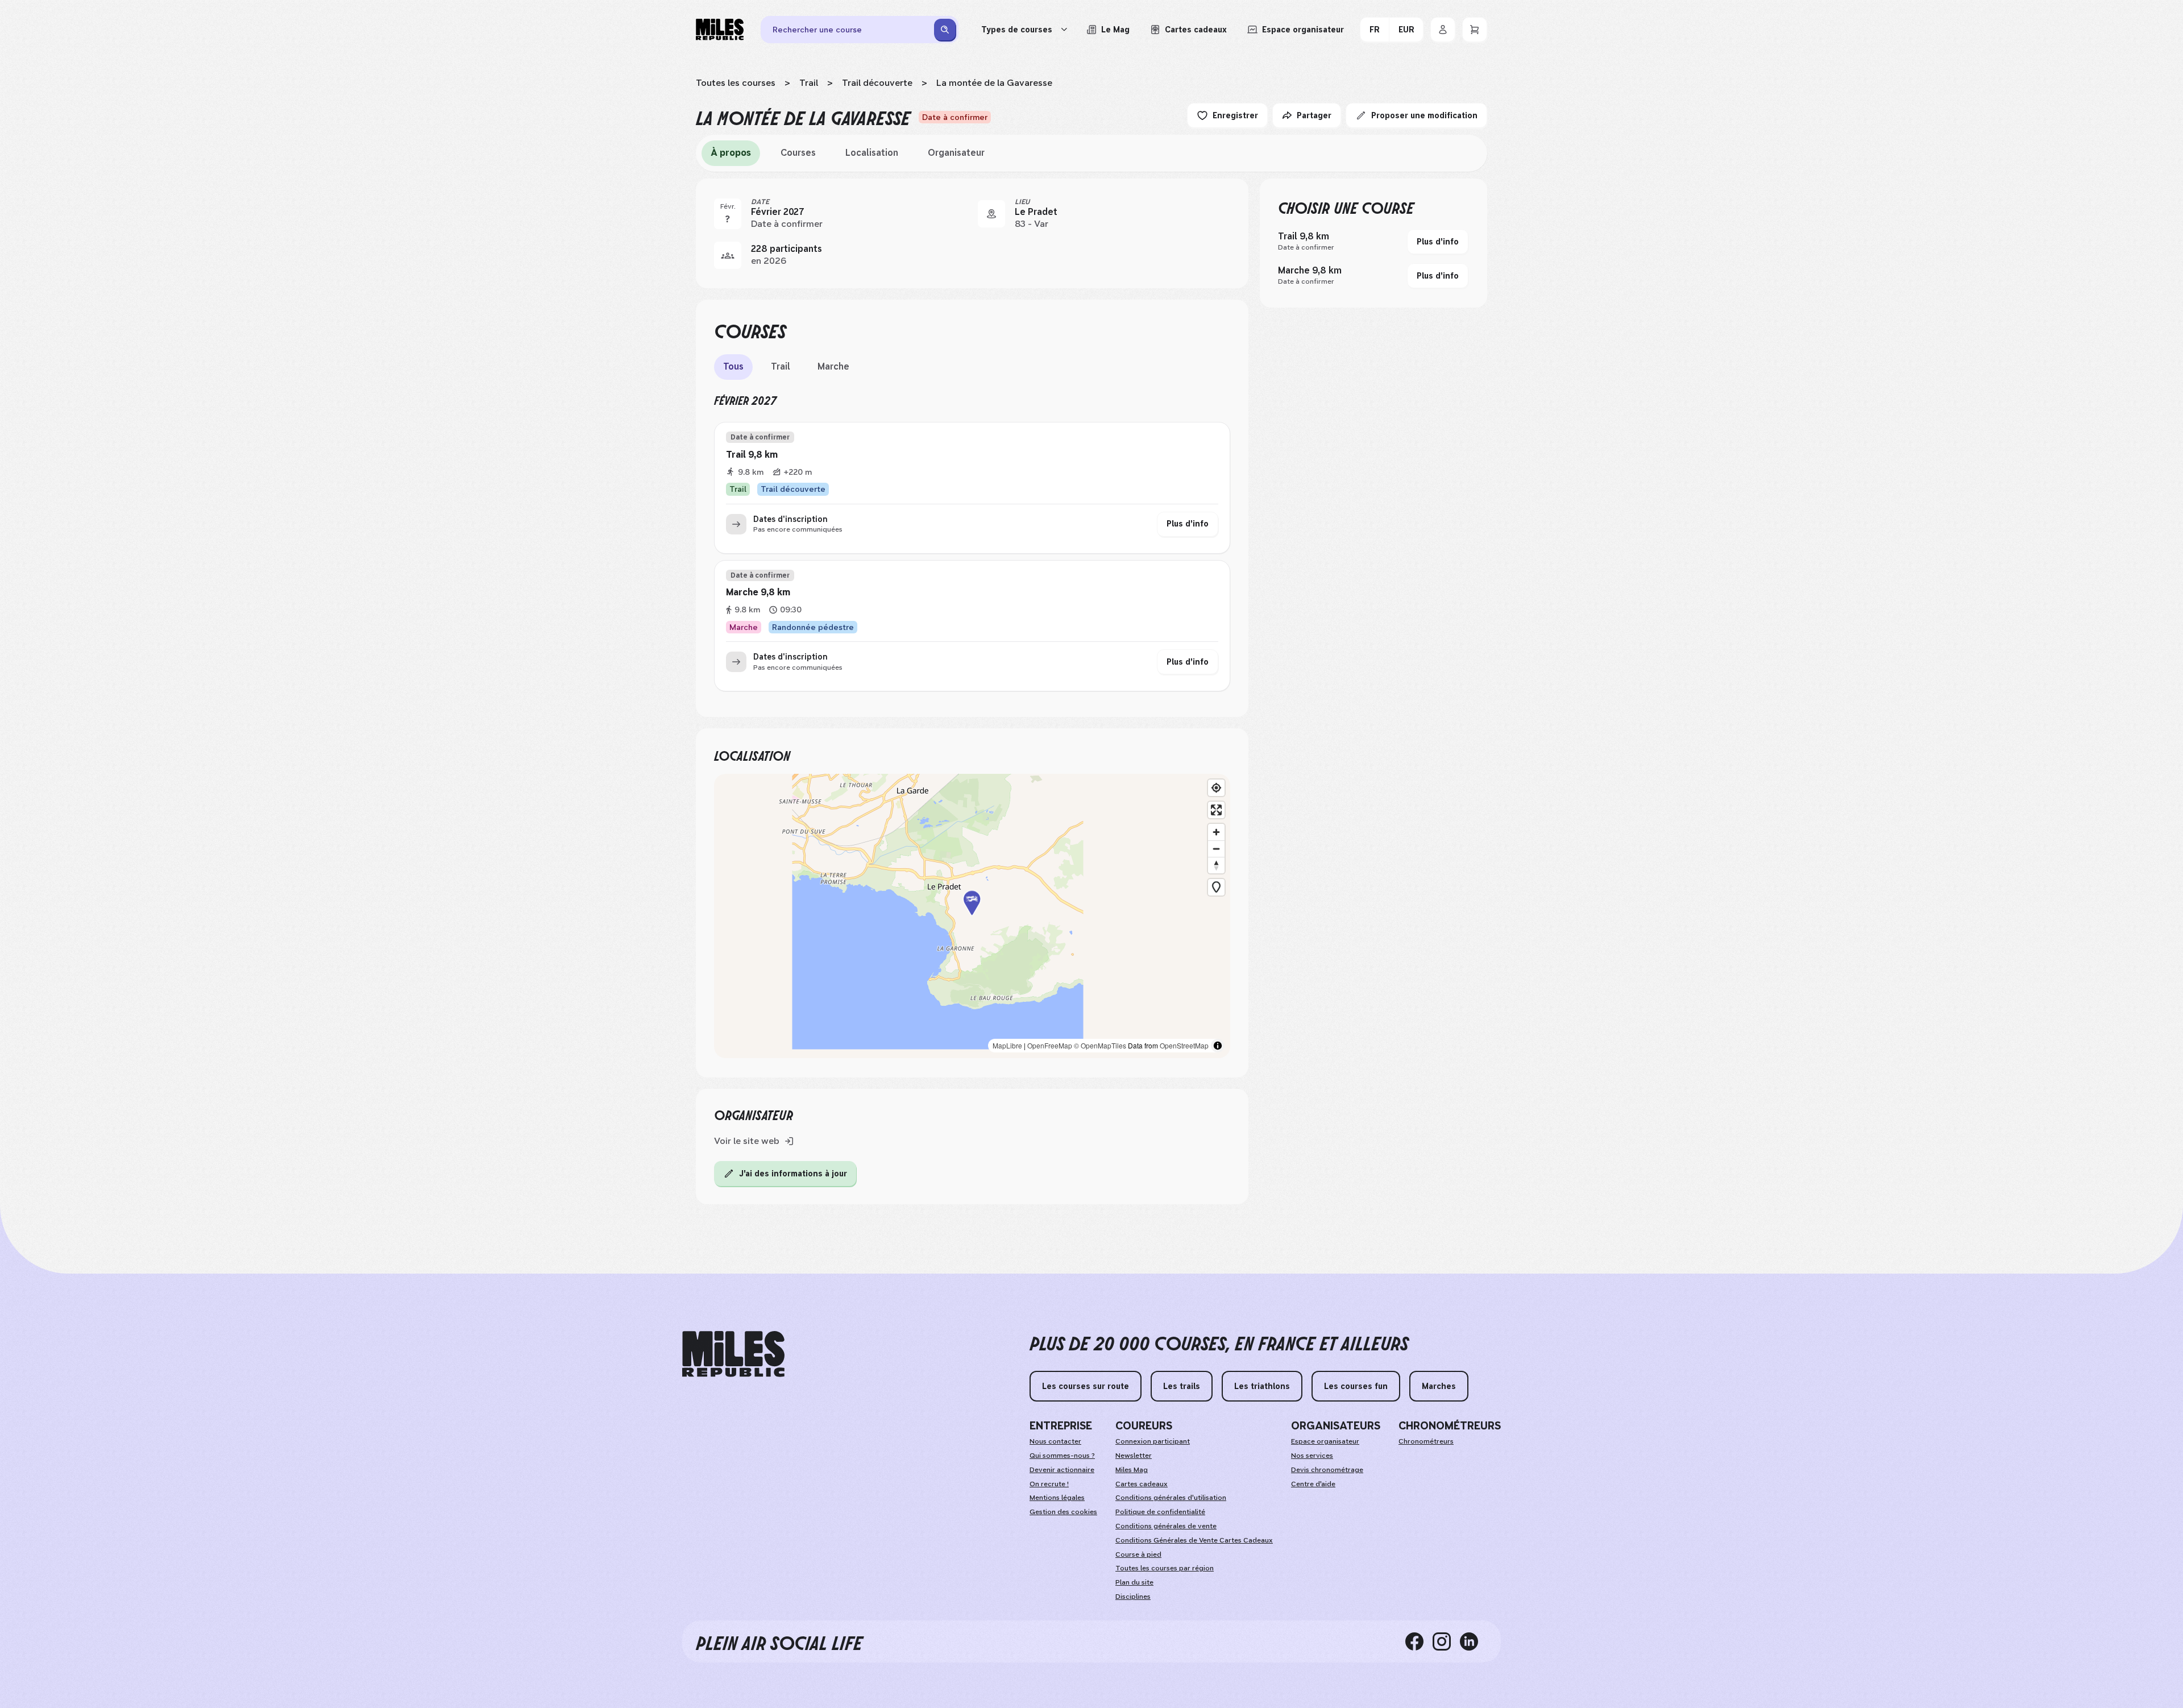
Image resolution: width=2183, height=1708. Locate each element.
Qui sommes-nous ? (1062, 1456)
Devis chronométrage (1327, 1470)
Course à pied (1138, 1554)
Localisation (872, 153)
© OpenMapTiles (1100, 1045)
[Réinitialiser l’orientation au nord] (1216, 865)
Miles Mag (1132, 1470)
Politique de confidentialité (1160, 1512)
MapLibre (1007, 1045)
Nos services (1312, 1456)
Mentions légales (1057, 1498)
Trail (809, 83)
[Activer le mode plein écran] (1216, 810)
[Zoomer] (1216, 832)
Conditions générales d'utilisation (1171, 1498)
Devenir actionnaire (1062, 1470)
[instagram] (1446, 1641)
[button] (972, 916)
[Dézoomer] (1216, 849)
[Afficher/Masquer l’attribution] (1218, 1046)
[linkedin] (1474, 1641)
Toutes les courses (736, 83)
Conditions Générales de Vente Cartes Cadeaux (1194, 1540)
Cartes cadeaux (1142, 1484)
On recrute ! (1049, 1484)
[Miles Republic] (720, 30)
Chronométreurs (1426, 1441)
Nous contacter (1055, 1441)
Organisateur (956, 153)
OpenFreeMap (1050, 1045)
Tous (733, 366)
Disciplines (1133, 1597)
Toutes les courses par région (1165, 1568)
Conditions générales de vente (1166, 1526)
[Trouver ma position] (1216, 788)
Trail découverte (877, 83)
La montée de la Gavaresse (994, 83)
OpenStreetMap (1184, 1045)
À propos (731, 153)
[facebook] (1419, 1641)
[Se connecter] (1443, 30)
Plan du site (1134, 1582)
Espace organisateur (1325, 1441)
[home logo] (733, 1354)
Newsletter (1134, 1456)
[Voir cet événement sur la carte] (991, 214)
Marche (833, 366)
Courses (798, 153)
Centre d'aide (1313, 1484)
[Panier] (1475, 30)
